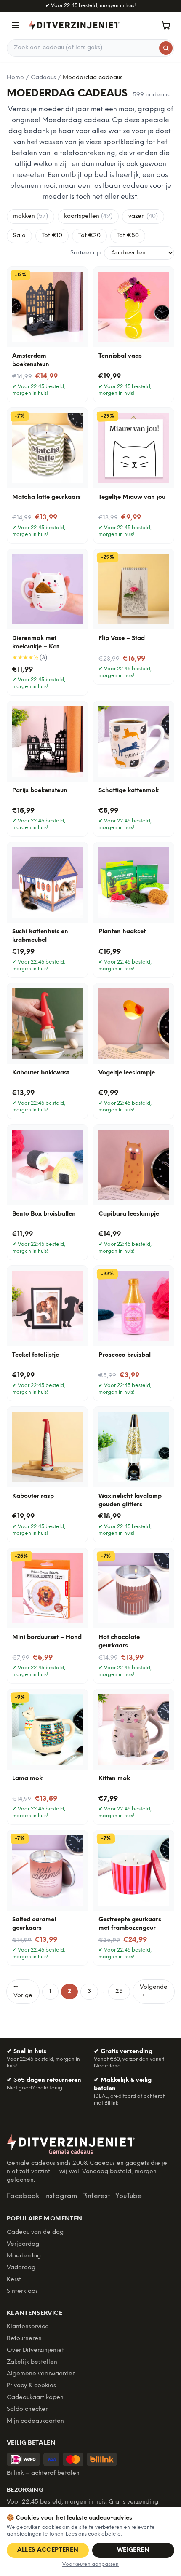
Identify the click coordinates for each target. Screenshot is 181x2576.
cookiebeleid (104, 2534)
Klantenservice (28, 2327)
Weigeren (133, 2550)
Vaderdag (21, 2268)
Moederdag (24, 2256)
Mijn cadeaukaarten (35, 2421)
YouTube (129, 2196)
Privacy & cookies (31, 2386)
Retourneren (24, 2339)
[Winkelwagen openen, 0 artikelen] (166, 25)
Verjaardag (23, 2244)
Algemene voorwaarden (41, 2374)
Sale (19, 236)
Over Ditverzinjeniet (35, 2350)
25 (119, 1991)
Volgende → (154, 1991)
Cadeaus (43, 78)
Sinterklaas (22, 2291)
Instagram (61, 2196)
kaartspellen (88, 216)
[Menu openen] (15, 25)
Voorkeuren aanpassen (90, 2564)
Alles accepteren (48, 2550)
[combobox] (90, 48)
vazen (143, 216)
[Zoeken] (166, 48)
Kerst (14, 2280)
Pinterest (96, 2196)
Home (15, 78)
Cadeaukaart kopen (35, 2398)
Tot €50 (128, 236)
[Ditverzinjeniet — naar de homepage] (74, 25)
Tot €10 (52, 236)
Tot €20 (89, 236)
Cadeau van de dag (35, 2232)
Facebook (23, 2196)
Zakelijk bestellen (32, 2362)
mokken (31, 216)
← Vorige (23, 1991)
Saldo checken (28, 2409)
